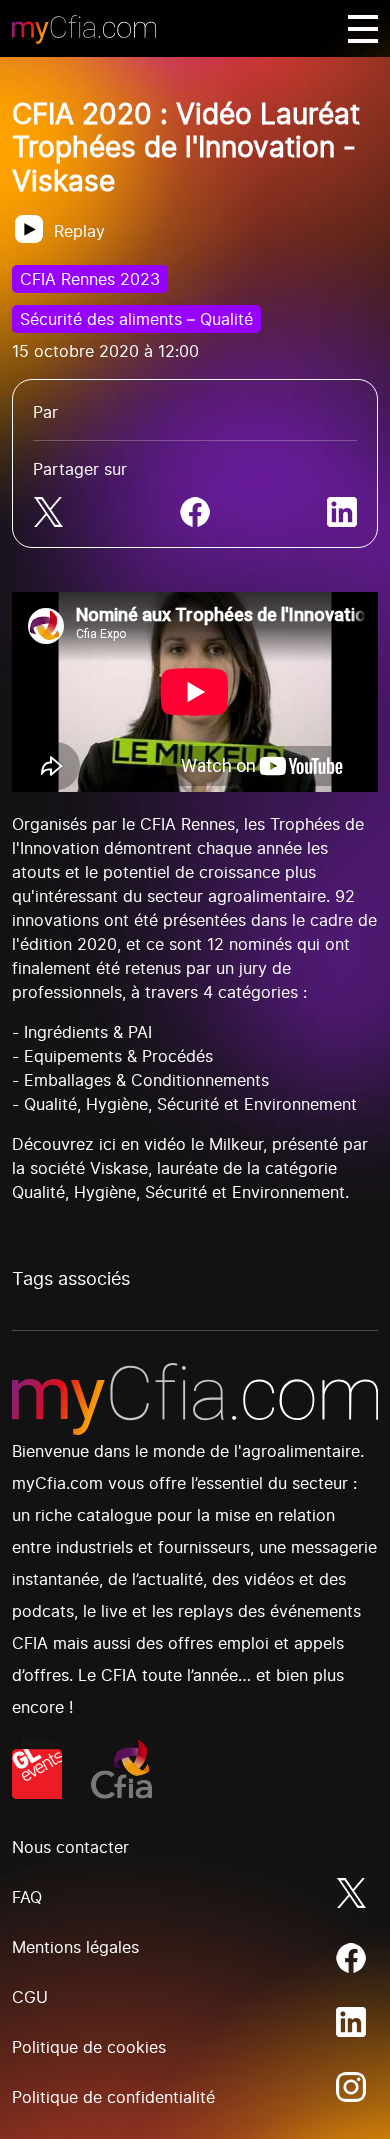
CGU (30, 1997)
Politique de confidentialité (113, 2097)
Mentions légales (75, 1947)
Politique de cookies (89, 2047)
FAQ (27, 1897)
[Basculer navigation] (363, 29)
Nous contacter (70, 1847)
